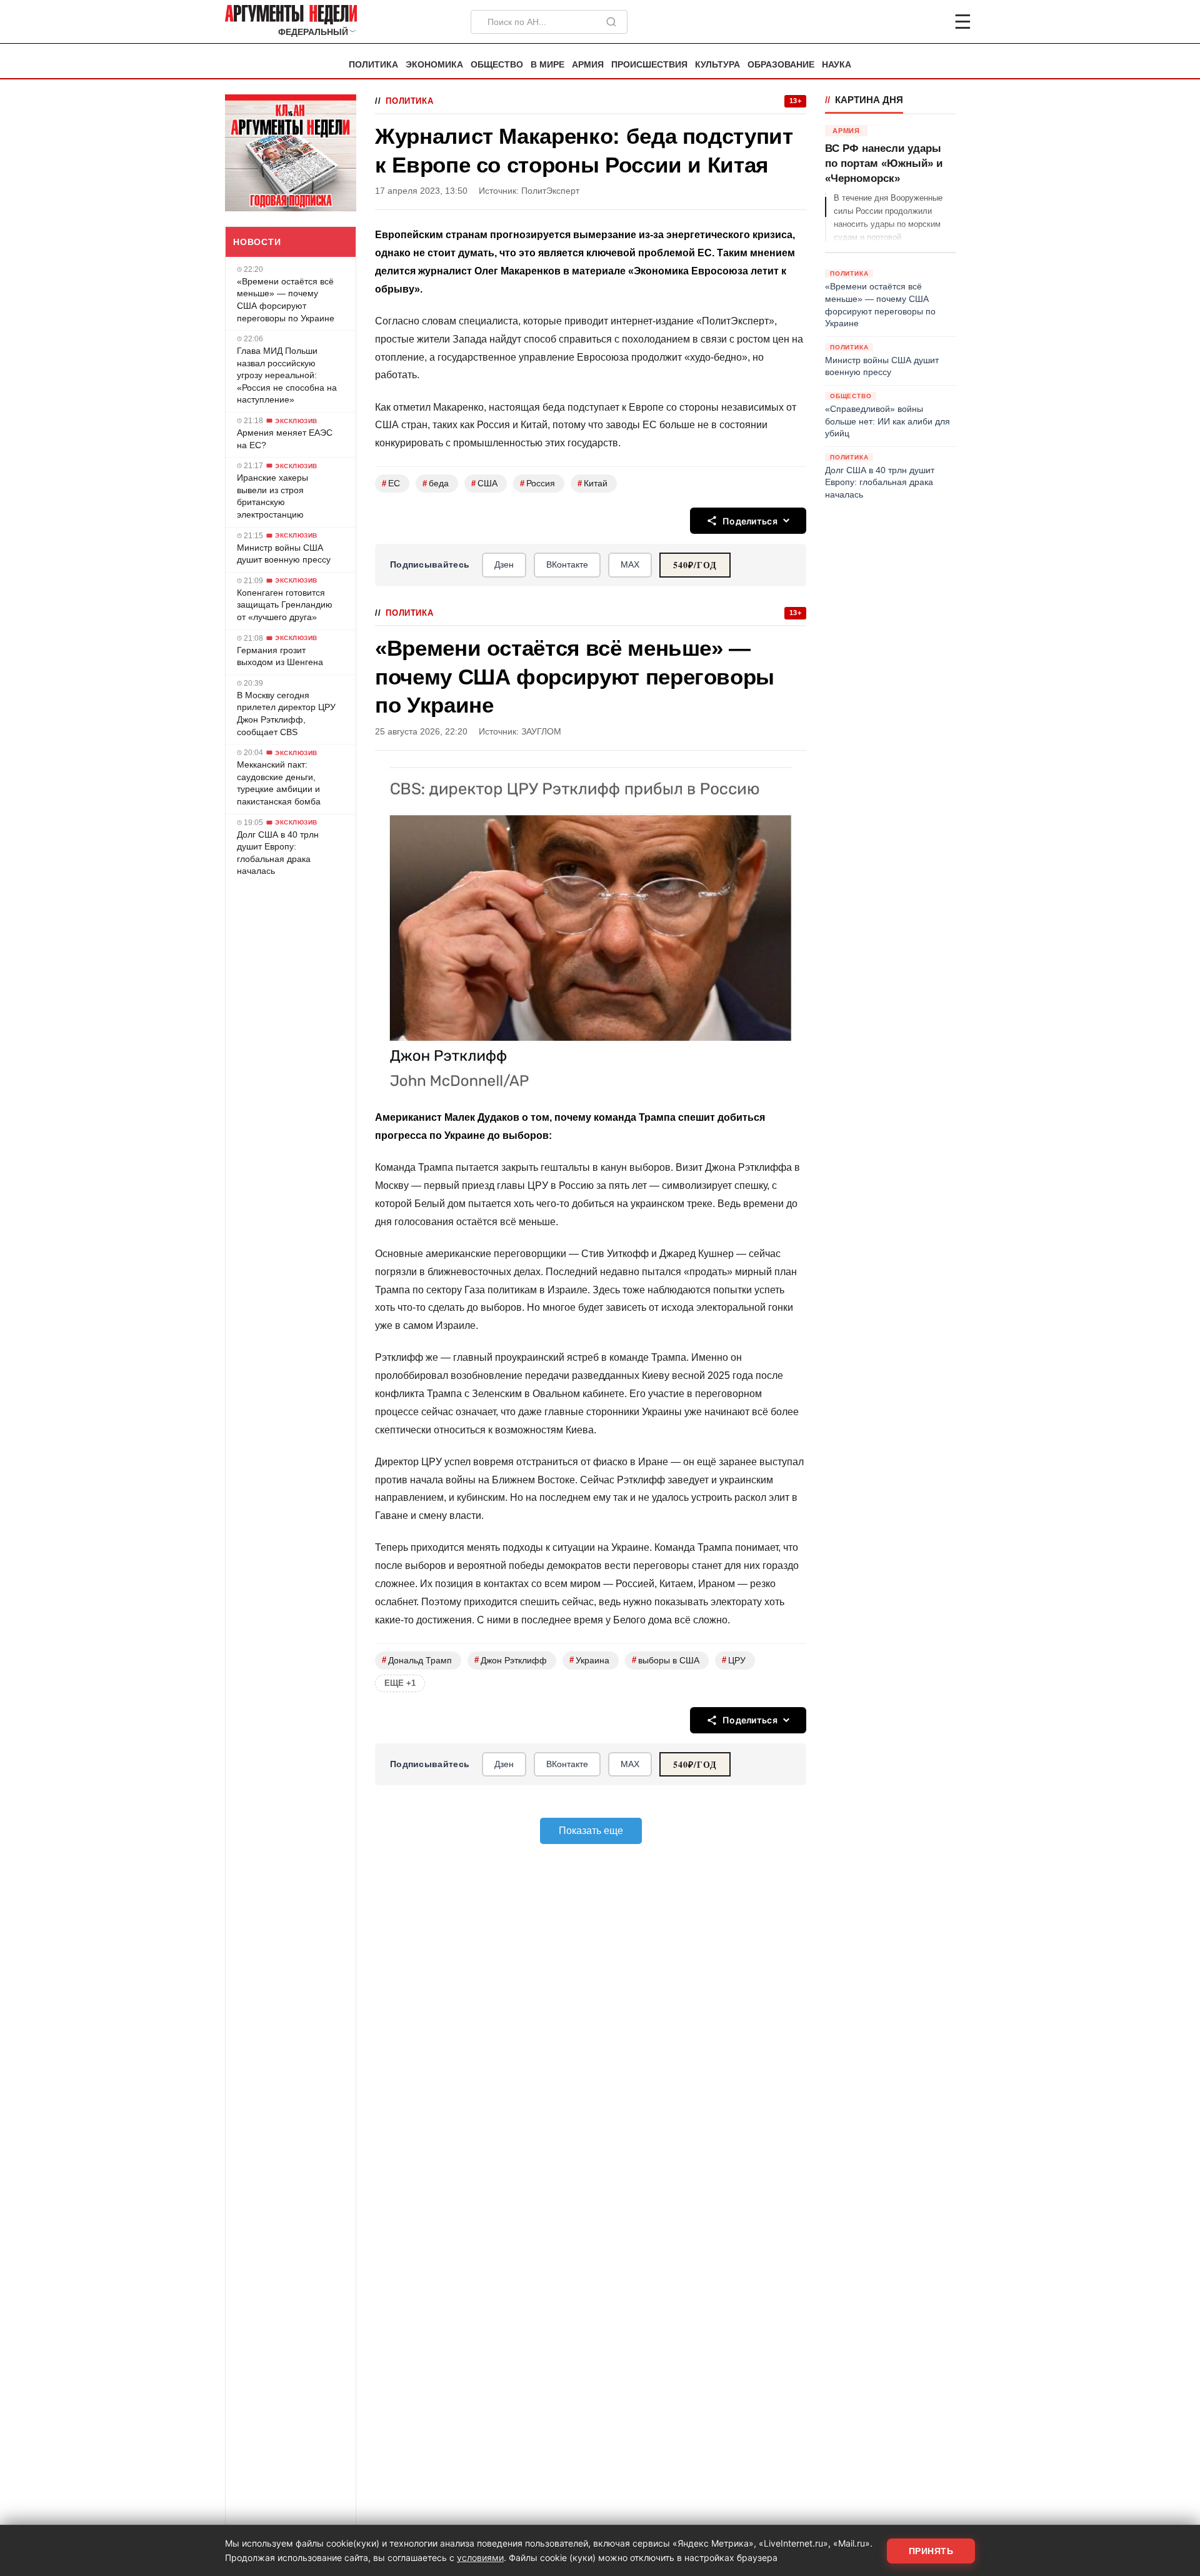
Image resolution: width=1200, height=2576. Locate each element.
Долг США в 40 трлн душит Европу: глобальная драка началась (278, 853)
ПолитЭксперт (550, 191)
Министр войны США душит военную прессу (284, 554)
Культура (717, 65)
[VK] (929, 22)
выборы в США (666, 1660)
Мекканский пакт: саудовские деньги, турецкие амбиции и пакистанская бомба (279, 783)
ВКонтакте (567, 564)
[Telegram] (897, 22)
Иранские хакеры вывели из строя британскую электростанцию (272, 496)
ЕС (391, 484)
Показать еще (591, 1831)
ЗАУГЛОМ (541, 732)
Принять (931, 2551)
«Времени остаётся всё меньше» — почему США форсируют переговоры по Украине (286, 300)
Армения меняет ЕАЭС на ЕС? (285, 439)
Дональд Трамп (417, 1660)
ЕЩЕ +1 (400, 1683)
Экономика (434, 65)
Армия (588, 65)
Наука (837, 65)
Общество (497, 65)
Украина (589, 1660)
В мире (547, 65)
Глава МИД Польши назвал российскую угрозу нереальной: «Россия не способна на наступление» (287, 375)
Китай (592, 484)
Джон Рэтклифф (511, 1660)
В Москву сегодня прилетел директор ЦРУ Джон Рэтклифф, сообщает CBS (286, 714)
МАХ (630, 564)
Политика (373, 65)
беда (436, 484)
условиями (480, 2558)
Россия (537, 484)
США (484, 484)
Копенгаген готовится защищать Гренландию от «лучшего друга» (285, 605)
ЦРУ (734, 1660)
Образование (781, 65)
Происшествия (649, 65)
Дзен (504, 564)
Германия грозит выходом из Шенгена (280, 656)
